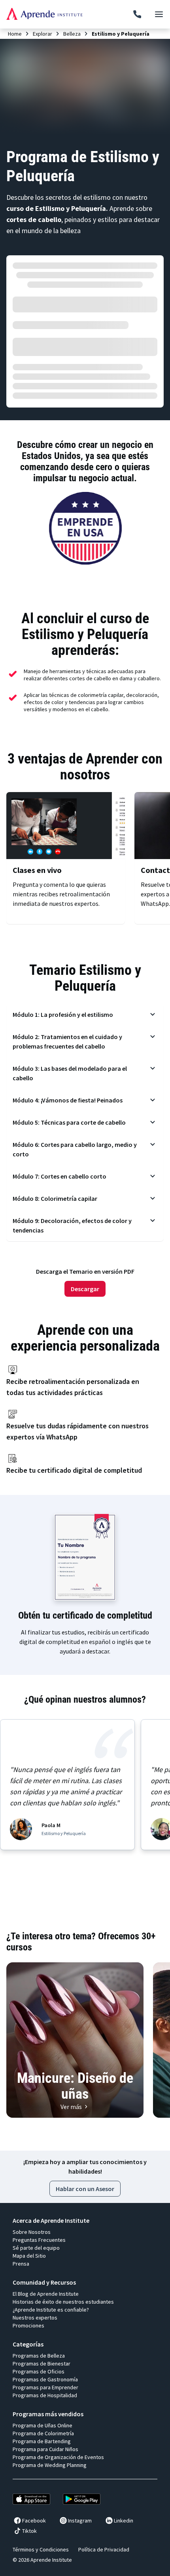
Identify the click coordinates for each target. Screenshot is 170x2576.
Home (15, 34)
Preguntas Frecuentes (39, 2240)
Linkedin (124, 2520)
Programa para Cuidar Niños (45, 2449)
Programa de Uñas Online (42, 2425)
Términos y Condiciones (41, 2549)
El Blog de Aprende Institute (46, 2294)
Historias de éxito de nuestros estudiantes (63, 2302)
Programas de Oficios (39, 2371)
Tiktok (29, 2531)
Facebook (34, 2520)
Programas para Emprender (45, 2387)
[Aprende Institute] (44, 14)
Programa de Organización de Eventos (58, 2457)
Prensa (21, 2264)
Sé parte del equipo (36, 2248)
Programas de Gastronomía (45, 2379)
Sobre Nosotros (32, 2232)
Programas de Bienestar (42, 2364)
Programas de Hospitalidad (45, 2395)
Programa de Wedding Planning (50, 2465)
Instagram (80, 2520)
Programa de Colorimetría (43, 2433)
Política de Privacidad (104, 2549)
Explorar (42, 34)
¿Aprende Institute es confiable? (51, 2310)
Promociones (28, 2325)
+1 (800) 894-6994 (137, 14)
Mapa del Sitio (29, 2256)
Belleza (72, 34)
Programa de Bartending (42, 2441)
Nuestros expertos (35, 2318)
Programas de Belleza (39, 2356)
